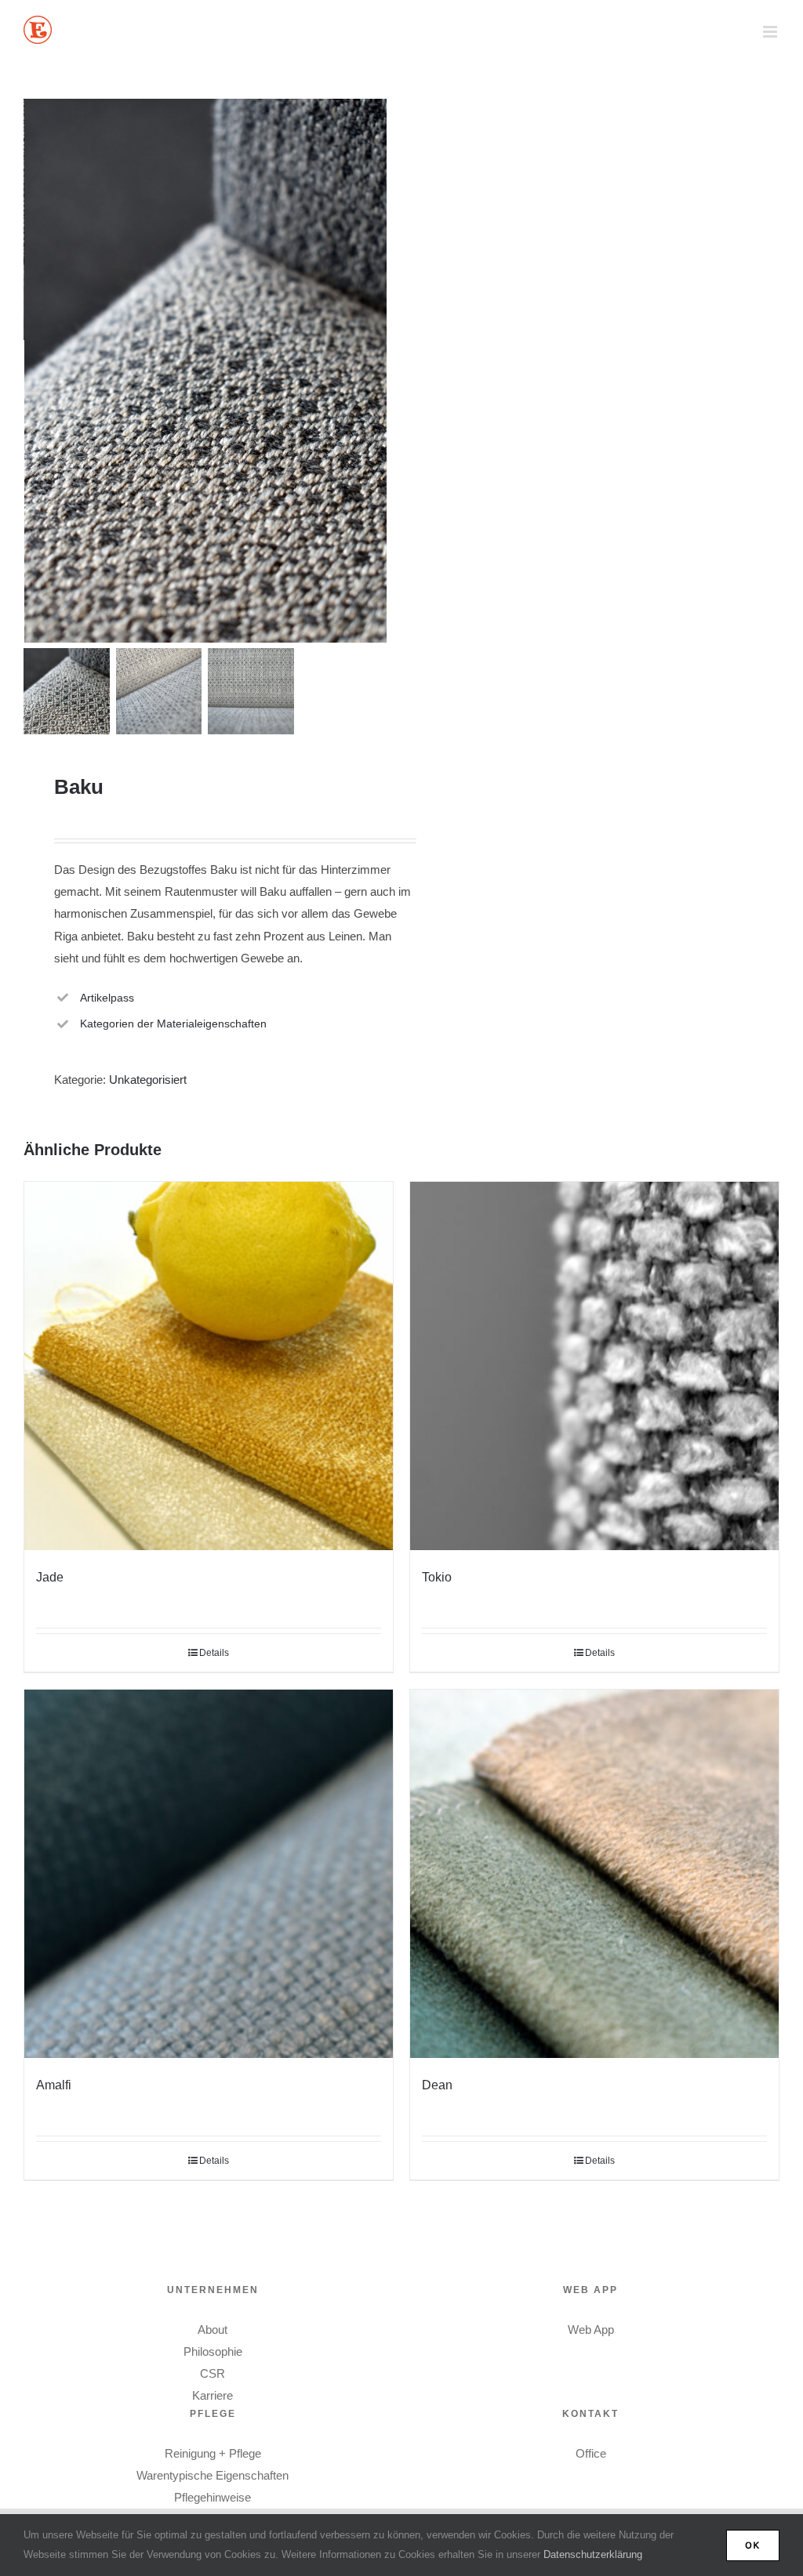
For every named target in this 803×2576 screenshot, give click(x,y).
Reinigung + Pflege (213, 2453)
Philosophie (213, 2351)
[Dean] (594, 1874)
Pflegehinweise (213, 2497)
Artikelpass (107, 998)
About (213, 2330)
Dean (437, 2085)
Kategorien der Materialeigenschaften (173, 1024)
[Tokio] (594, 1366)
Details (214, 1653)
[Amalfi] (209, 1874)
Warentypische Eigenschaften (213, 2475)
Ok (753, 2545)
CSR (213, 2373)
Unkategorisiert (148, 1080)
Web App (591, 2330)
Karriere (213, 2395)
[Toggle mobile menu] (771, 32)
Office (591, 2453)
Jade (50, 1577)
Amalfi (54, 2085)
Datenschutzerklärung (593, 2554)
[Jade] (209, 1366)
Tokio (437, 1577)
